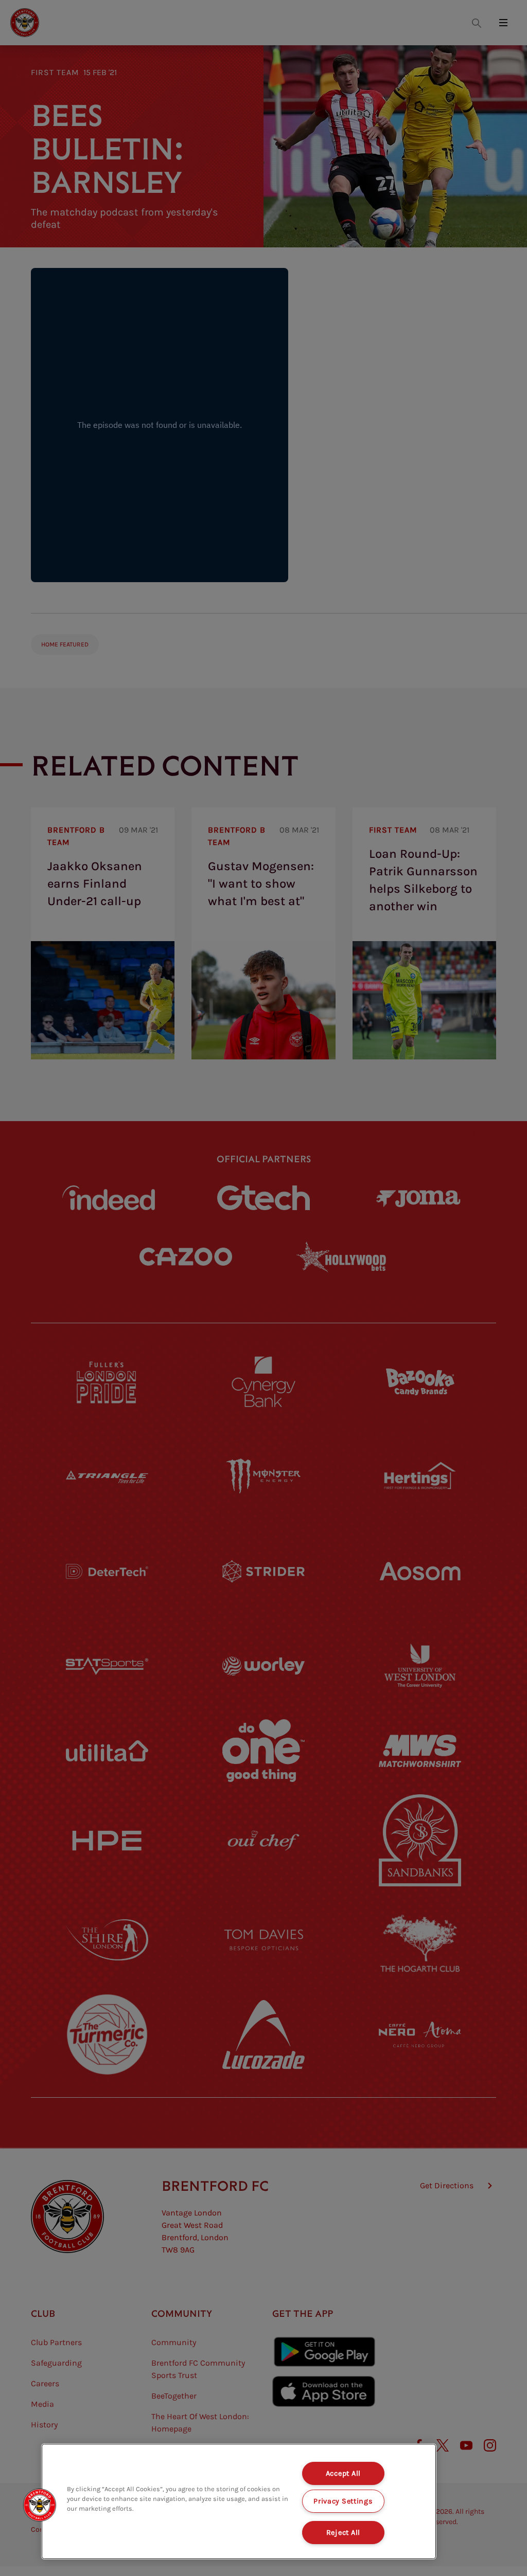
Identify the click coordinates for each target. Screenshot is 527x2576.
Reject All (343, 2533)
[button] (40, 2505)
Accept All (343, 2473)
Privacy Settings (343, 2501)
